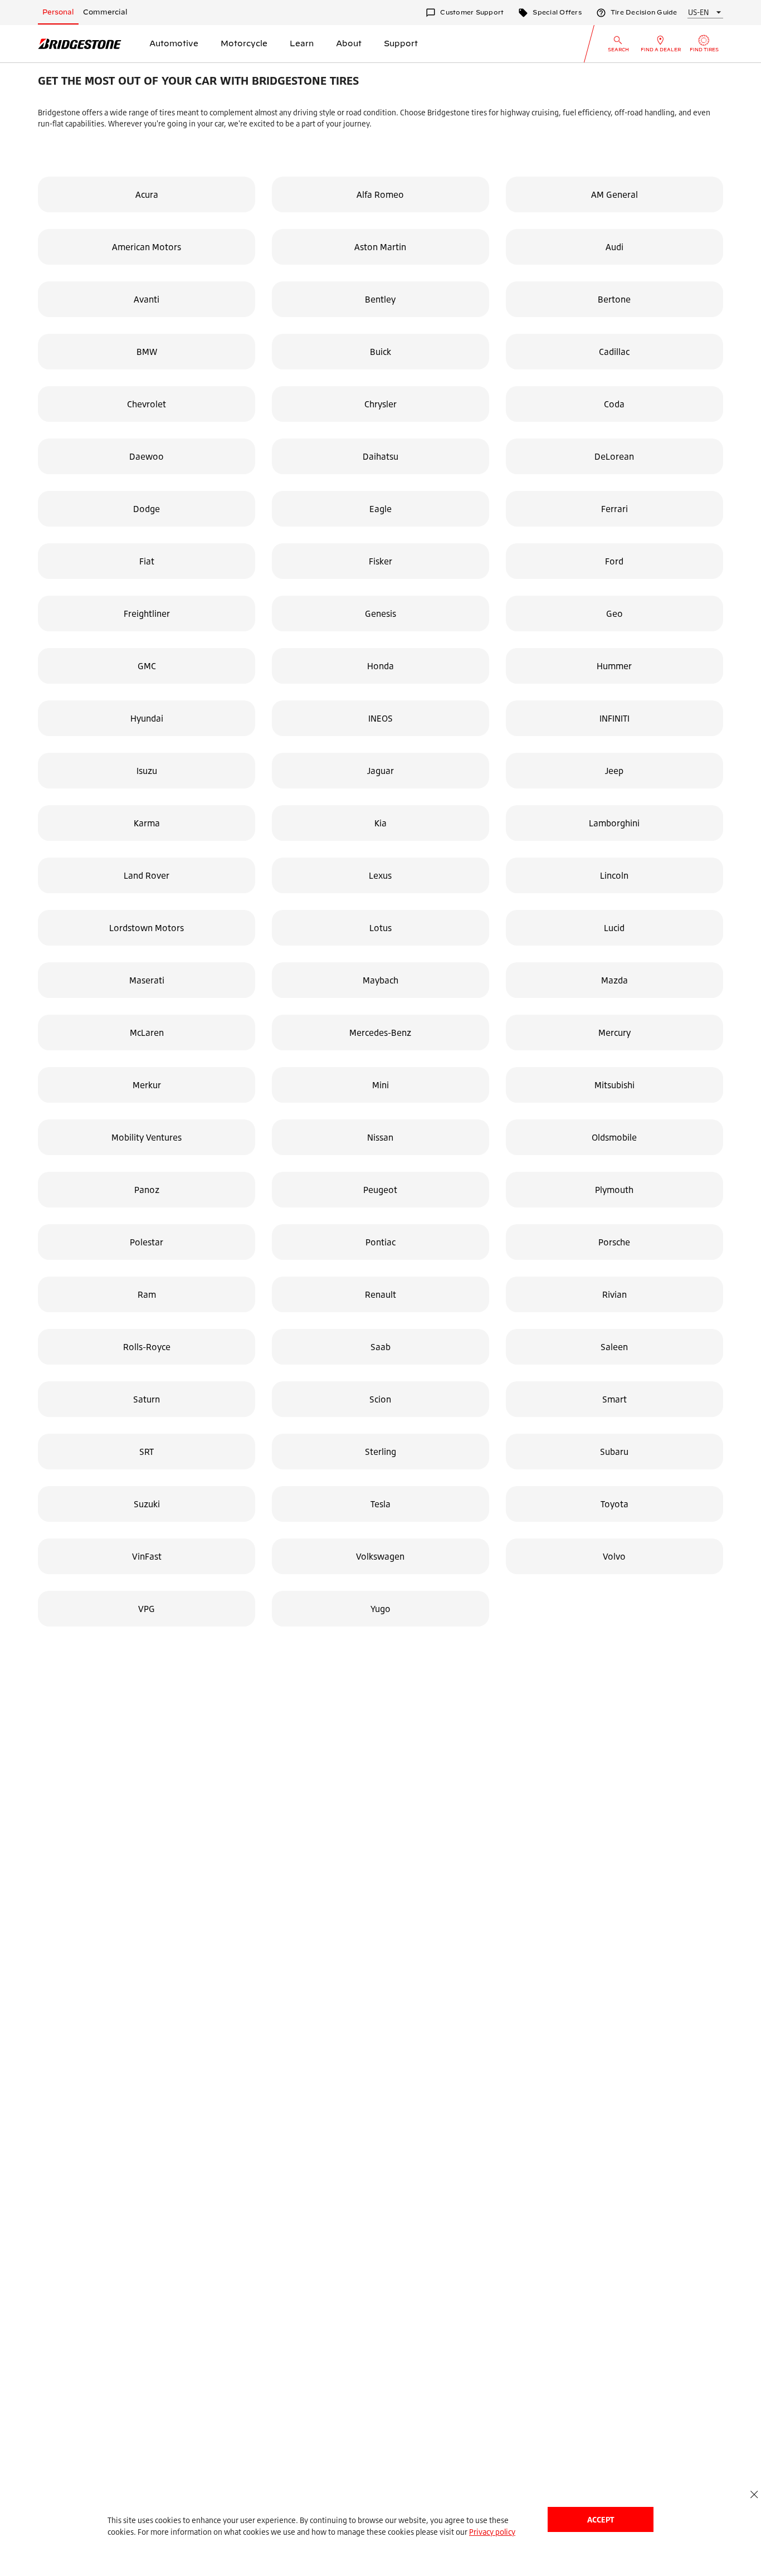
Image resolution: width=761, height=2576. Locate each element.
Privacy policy (492, 2532)
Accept (601, 2519)
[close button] (754, 2494)
